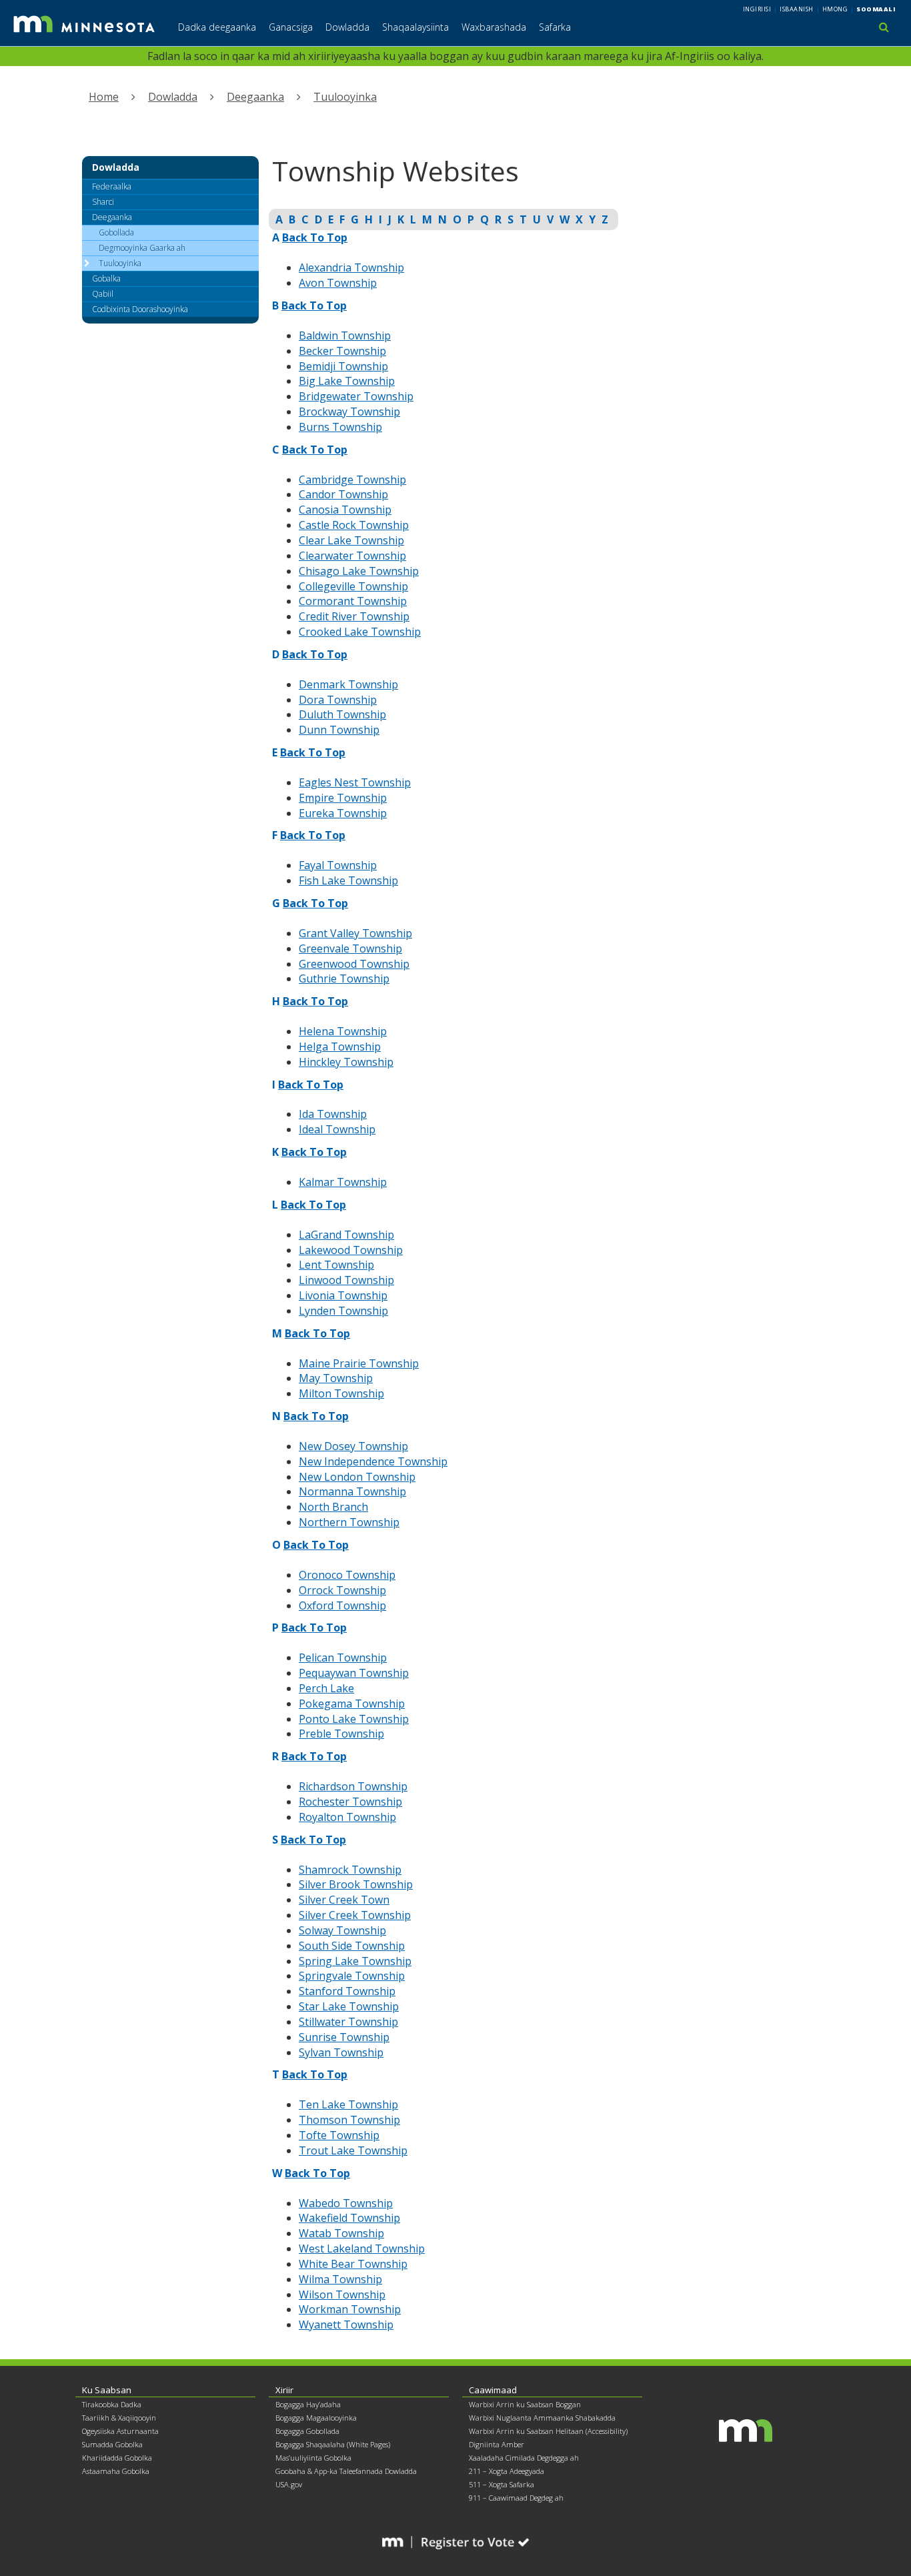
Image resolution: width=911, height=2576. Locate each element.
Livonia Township (343, 1295)
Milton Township (341, 1393)
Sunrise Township (344, 2037)
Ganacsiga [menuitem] (291, 27)
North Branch (333, 1507)
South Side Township (352, 1946)
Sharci (103, 202)
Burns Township (340, 427)
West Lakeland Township (362, 2248)
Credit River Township (354, 616)
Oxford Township (342, 1605)
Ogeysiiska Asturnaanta (120, 2431)
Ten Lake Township (348, 2104)
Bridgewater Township (356, 396)
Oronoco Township (347, 1575)
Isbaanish (797, 9)
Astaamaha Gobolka (116, 2471)
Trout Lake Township (353, 2150)
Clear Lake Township (351, 540)
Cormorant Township (353, 601)
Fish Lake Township (348, 880)
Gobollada (116, 232)
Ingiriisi (757, 9)
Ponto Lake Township (354, 1719)
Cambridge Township (352, 480)
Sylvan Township (341, 2052)
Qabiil (103, 294)
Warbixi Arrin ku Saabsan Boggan (525, 2404)
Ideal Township (337, 1129)
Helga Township (340, 1047)
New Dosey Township (353, 1446)
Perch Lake (326, 1688)
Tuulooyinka (345, 97)
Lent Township (336, 1265)
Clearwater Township (352, 556)
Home (104, 97)
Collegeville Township (353, 586)
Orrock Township (342, 1590)
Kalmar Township (343, 1182)
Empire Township (343, 798)
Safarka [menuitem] (555, 27)
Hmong (835, 9)
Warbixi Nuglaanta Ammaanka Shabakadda (542, 2418)
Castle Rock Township (354, 525)
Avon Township (338, 283)
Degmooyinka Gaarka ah (142, 248)
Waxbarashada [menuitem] (494, 27)
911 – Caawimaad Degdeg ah (516, 2498)
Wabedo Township (346, 2203)
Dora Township (338, 700)
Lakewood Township (351, 1250)
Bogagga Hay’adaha (308, 2404)
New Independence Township (373, 1461)
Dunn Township (339, 730)
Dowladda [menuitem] (347, 27)
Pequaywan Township (354, 1673)
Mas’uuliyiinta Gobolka (313, 2458)
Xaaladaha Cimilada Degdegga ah (524, 2458)
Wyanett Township (346, 2325)
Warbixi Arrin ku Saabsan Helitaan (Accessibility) (548, 2431)
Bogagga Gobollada (307, 2431)
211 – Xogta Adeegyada (507, 2471)
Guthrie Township (344, 979)
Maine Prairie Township (359, 1363)
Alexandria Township (351, 267)
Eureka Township (343, 813)
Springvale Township (352, 1976)
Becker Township (342, 351)
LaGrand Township (346, 1235)
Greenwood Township (354, 964)
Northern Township (349, 1522)
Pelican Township (343, 1658)
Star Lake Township (349, 2006)
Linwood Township (346, 1280)
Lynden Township (343, 1311)
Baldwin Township (345, 336)
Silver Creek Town (344, 1900)
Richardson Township (353, 1786)
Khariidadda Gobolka (117, 2458)
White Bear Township (353, 2264)
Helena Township (343, 1031)
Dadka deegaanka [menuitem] (217, 27)
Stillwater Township (348, 2022)
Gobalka (106, 278)
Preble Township (341, 1734)
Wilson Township (342, 2295)
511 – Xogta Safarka (502, 2484)
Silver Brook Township (356, 1884)
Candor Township (343, 494)
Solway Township (342, 1930)
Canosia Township (345, 510)
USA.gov (289, 2484)
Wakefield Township (349, 2218)
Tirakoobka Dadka (112, 2404)
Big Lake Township (347, 381)
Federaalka (112, 186)
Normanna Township (352, 1491)
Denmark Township (348, 684)
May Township (336, 1378)
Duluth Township (342, 714)
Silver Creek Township (355, 1915)
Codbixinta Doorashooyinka (140, 309)
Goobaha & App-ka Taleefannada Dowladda (346, 2471)
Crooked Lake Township (360, 632)
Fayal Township (338, 865)
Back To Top (315, 450)
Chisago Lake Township (359, 571)
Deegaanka (255, 97)
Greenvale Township (350, 948)
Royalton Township (347, 1817)
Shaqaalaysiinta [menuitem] (415, 27)
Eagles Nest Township (355, 782)
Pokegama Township (352, 1704)
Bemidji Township (343, 366)
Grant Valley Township (355, 933)
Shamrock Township (350, 1870)
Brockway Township (349, 412)
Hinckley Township (346, 1062)
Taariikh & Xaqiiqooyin (119, 2418)
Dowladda (173, 97)
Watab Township (341, 2233)
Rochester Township (350, 1802)
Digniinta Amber (497, 2444)
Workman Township (350, 2309)
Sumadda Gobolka (112, 2444)
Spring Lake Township (355, 1961)
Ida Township (333, 1114)
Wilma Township (340, 2279)
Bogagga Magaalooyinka (316, 2418)
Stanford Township (347, 1991)
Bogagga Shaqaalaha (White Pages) (333, 2444)
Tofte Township (339, 2135)
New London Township (357, 1477)
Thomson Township (349, 2120)
